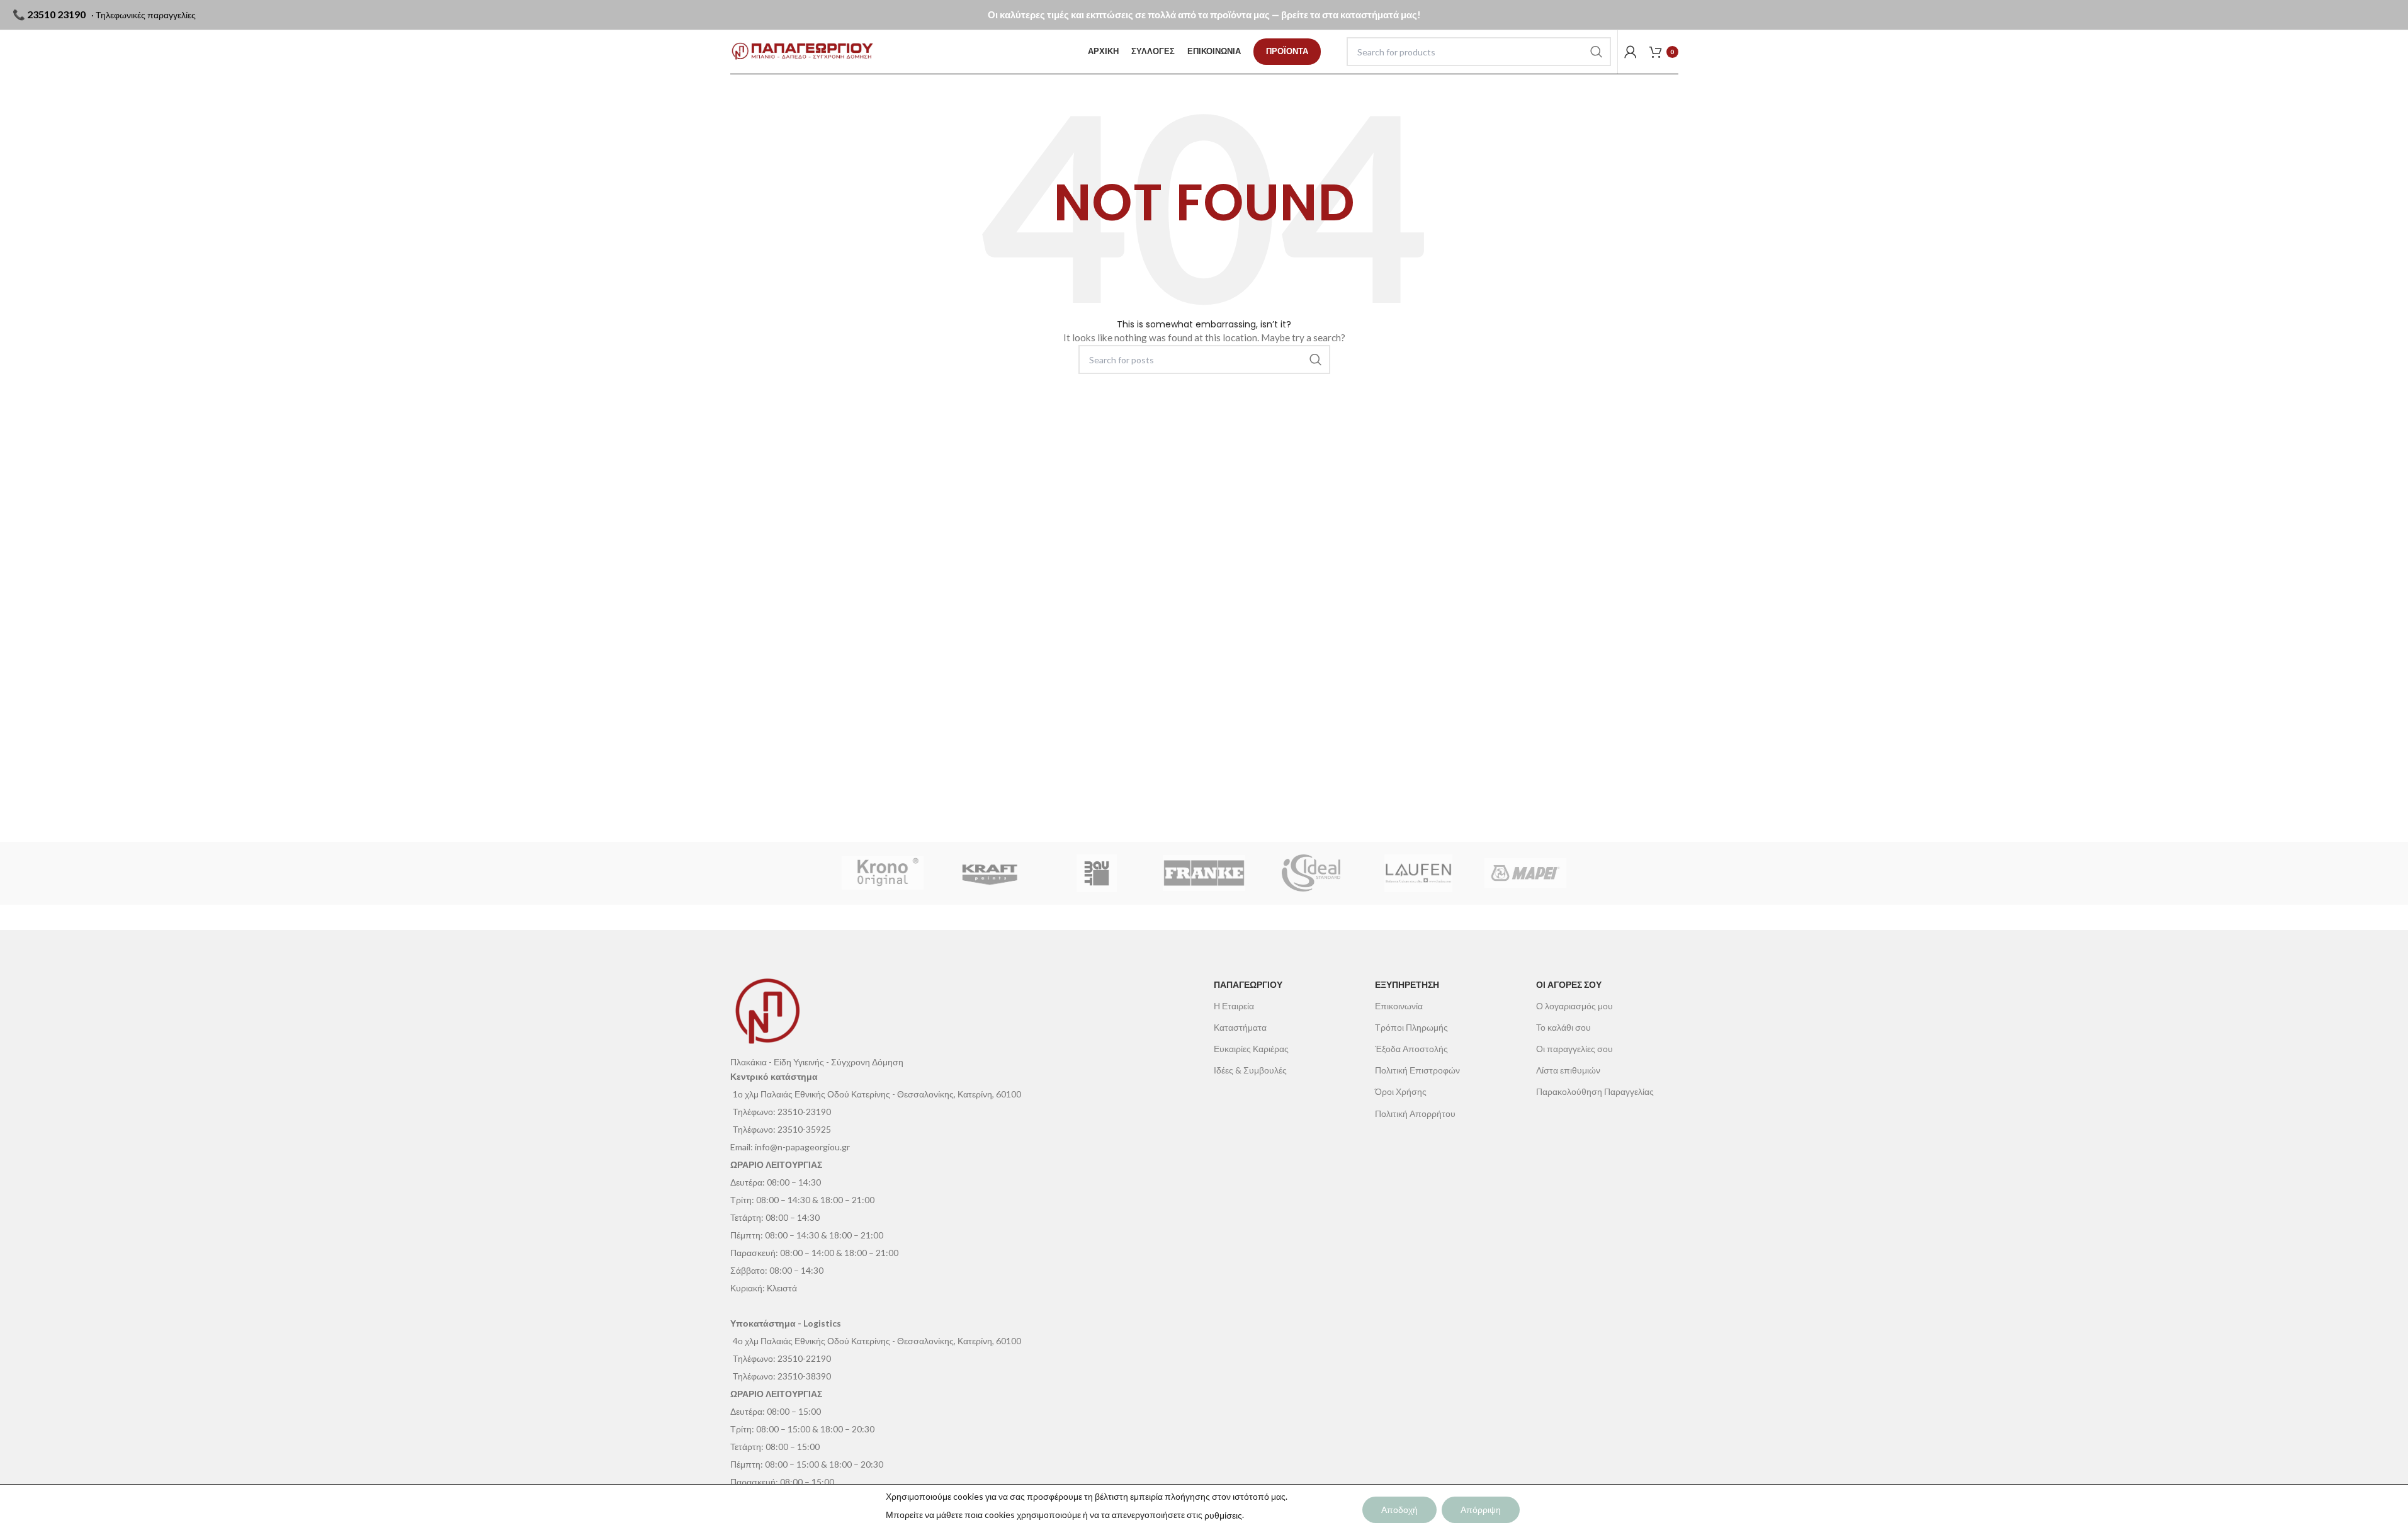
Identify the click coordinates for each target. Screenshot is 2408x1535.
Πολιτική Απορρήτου (1415, 1113)
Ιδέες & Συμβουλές (1250, 1070)
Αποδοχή (1399, 1510)
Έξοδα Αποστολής (1411, 1049)
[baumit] (1097, 873)
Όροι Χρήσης (1401, 1091)
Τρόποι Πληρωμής (1411, 1027)
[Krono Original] (883, 873)
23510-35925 (804, 1129)
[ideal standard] (1311, 873)
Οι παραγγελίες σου (1574, 1049)
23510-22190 (804, 1358)
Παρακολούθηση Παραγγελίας (1595, 1091)
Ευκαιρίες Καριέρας (1251, 1049)
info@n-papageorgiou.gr (802, 1147)
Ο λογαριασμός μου (1574, 1006)
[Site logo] (802, 52)
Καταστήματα (1240, 1027)
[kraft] (990, 873)
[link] (1287, 52)
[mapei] (1525, 873)
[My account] (1631, 52)
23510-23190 (804, 1112)
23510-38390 (804, 1376)
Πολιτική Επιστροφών (1417, 1070)
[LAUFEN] (1418, 873)
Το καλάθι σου (1563, 1027)
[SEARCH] (1597, 52)
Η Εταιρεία (1234, 1006)
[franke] (1204, 873)
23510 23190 (56, 14)
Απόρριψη (1481, 1510)
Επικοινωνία (1399, 1006)
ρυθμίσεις (1223, 1515)
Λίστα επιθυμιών (1568, 1070)
